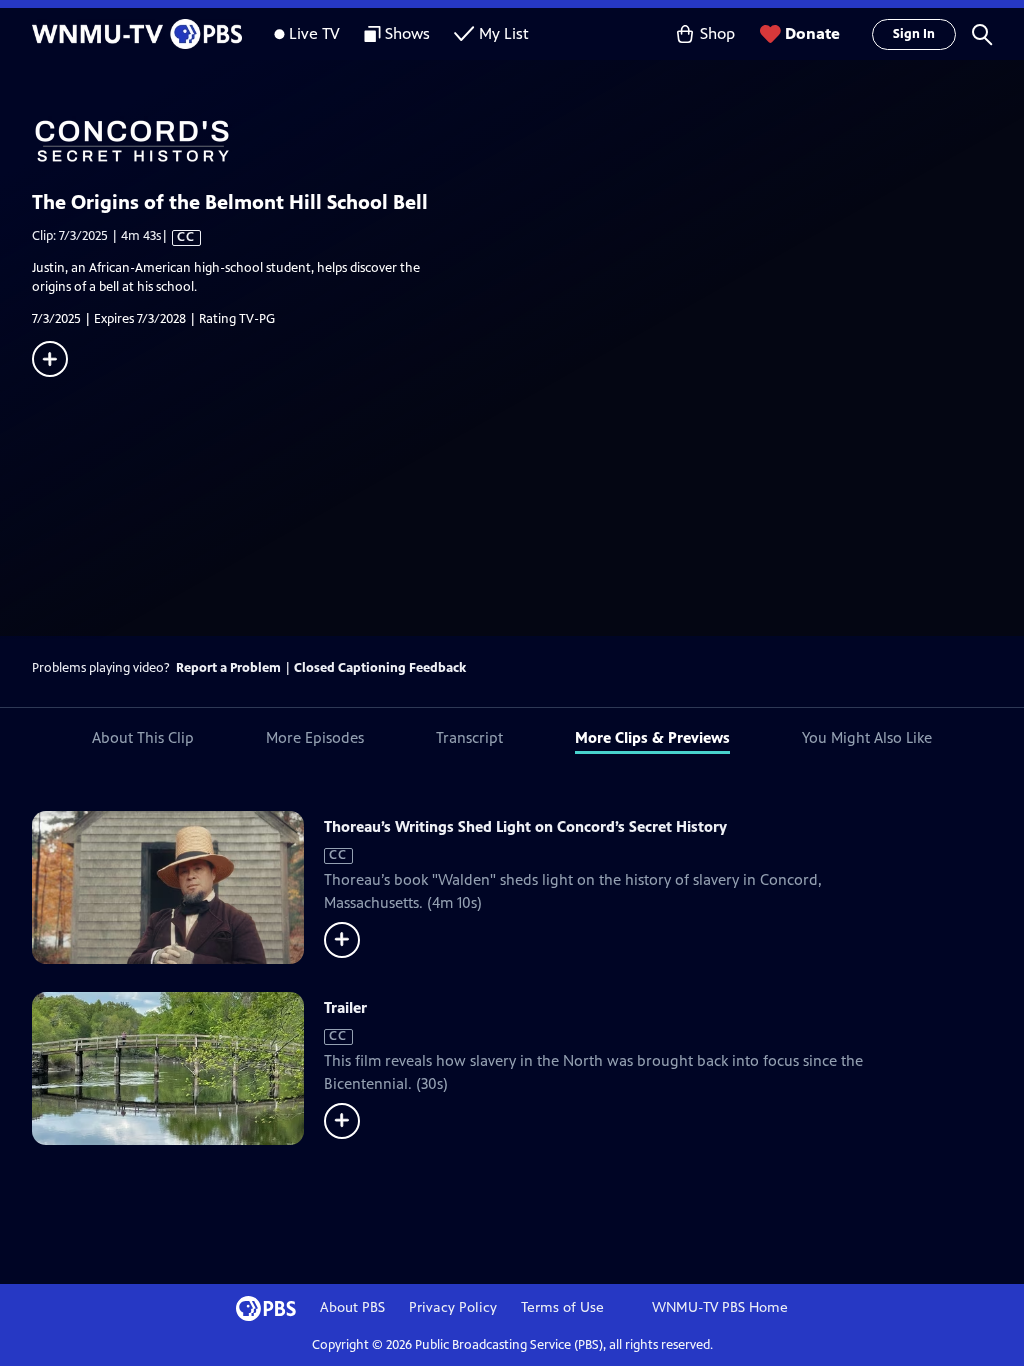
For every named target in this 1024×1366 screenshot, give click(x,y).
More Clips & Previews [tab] (652, 737)
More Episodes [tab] (315, 737)
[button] (982, 34)
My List (504, 33)
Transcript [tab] (469, 737)
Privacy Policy (453, 1307)
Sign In (914, 34)
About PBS (352, 1307)
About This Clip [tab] (143, 737)
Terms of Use (562, 1307)
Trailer (345, 1007)
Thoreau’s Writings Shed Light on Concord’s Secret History (525, 826)
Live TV (314, 33)
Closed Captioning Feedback (380, 668)
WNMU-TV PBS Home (720, 1307)
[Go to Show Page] (528, 141)
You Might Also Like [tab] (867, 737)
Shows (407, 33)
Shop (717, 33)
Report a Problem (228, 668)
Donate (812, 33)
